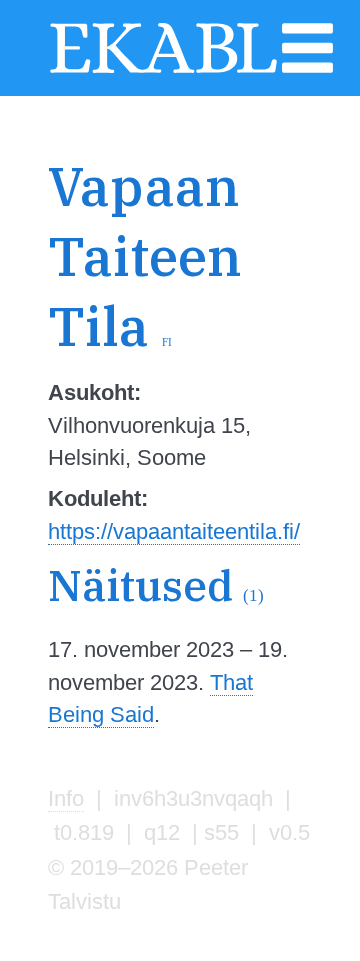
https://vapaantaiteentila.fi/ (174, 531)
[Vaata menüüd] (308, 69)
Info (66, 798)
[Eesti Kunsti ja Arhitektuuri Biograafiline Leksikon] (163, 69)
